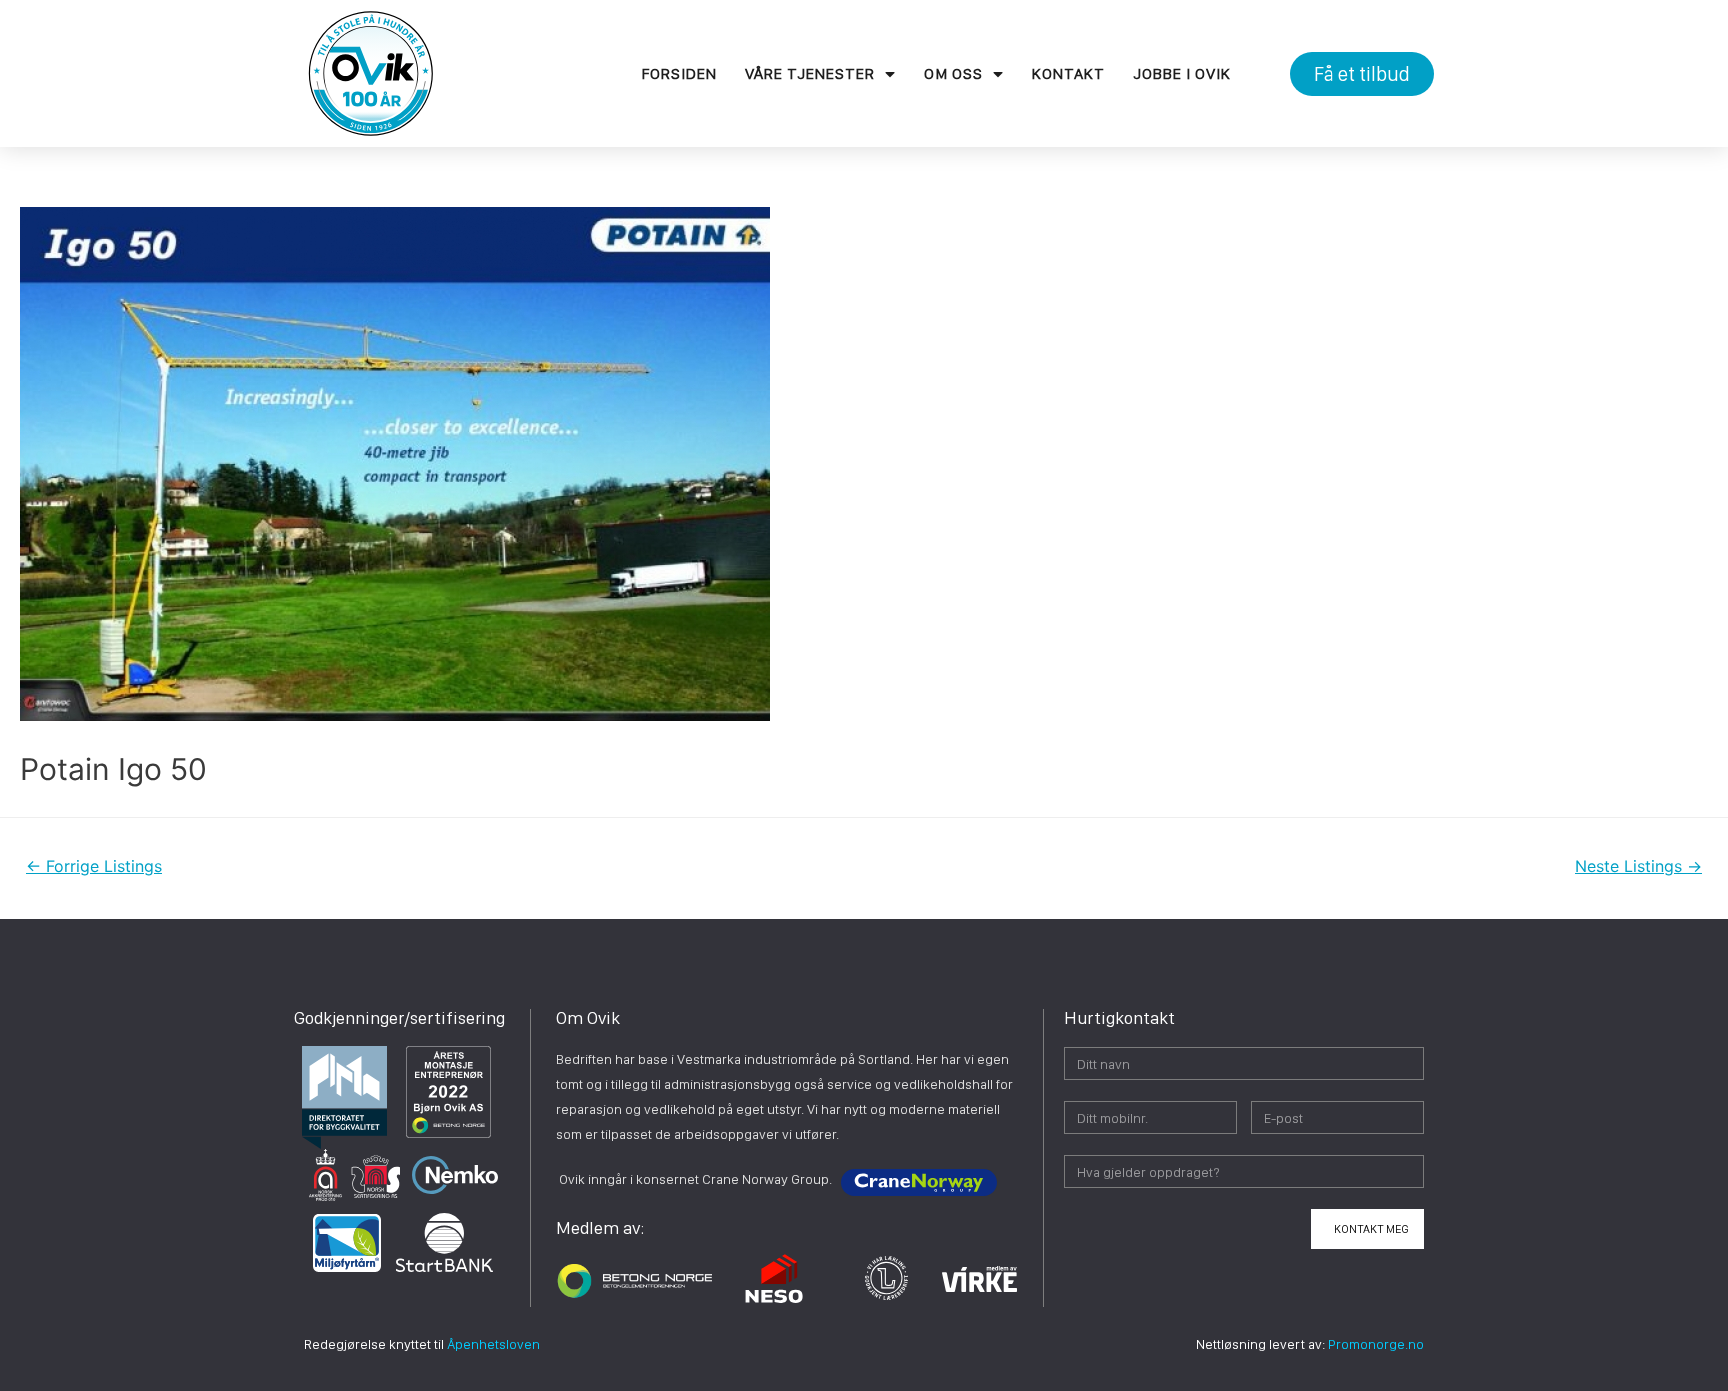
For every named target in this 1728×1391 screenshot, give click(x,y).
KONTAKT (1068, 73)
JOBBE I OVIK (1182, 73)
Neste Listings (1638, 866)
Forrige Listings (94, 866)
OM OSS (953, 73)
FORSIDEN (679, 73)
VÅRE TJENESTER (810, 73)
